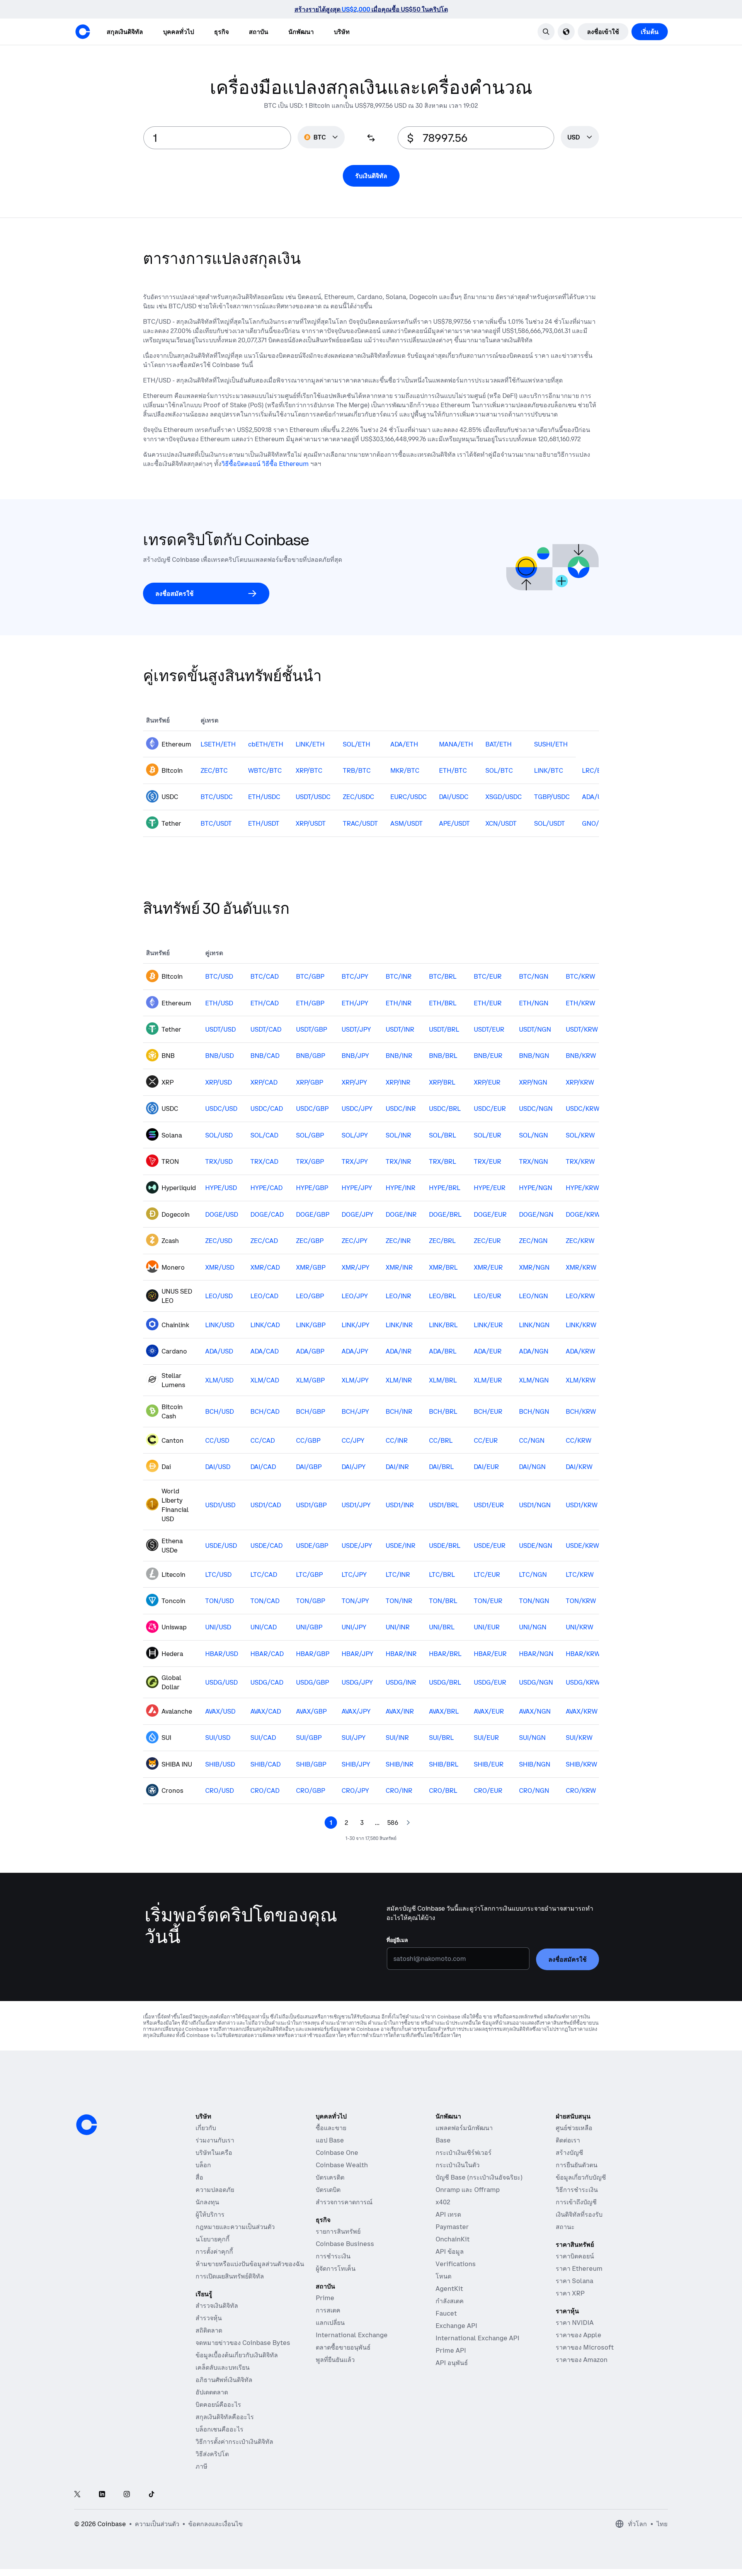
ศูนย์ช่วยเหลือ (574, 2128)
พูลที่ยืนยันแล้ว (335, 2360)
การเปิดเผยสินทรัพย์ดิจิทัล (230, 2276)
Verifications (456, 2264)
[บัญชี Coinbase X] (77, 2495)
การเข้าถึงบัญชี (576, 2202)
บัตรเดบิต (328, 2190)
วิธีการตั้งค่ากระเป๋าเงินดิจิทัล (234, 2442)
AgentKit (449, 2289)
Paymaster (452, 2227)
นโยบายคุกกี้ (213, 2239)
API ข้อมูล (450, 2251)
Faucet (446, 2313)
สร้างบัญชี (569, 2153)
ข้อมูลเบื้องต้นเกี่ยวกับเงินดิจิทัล (237, 2355)
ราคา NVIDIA (575, 2323)
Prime (325, 2298)
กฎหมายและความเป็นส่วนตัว (235, 2227)
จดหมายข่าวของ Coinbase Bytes (243, 2343)
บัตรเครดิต (330, 2177)
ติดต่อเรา (568, 2140)
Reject (584, 2548)
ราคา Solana (574, 2281)
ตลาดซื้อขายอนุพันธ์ (343, 2347)
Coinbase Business (345, 2244)
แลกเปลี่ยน (330, 2323)
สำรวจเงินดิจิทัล (217, 2306)
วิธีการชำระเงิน (577, 2190)
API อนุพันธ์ (452, 2363)
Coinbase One (337, 2153)
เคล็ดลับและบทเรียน (223, 2367)
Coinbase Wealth (342, 2165)
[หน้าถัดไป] (408, 1823)
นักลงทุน (207, 2202)
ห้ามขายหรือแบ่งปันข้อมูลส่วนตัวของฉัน (250, 2264)
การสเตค (328, 2310)
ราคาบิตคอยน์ (575, 2256)
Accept (672, 2548)
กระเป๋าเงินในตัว (458, 2165)
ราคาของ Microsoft (585, 2347)
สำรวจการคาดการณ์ (344, 2202)
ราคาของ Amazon (582, 2360)
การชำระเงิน (333, 2256)
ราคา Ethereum (579, 2268)
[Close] (722, 2513)
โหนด (443, 2276)
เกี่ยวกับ (206, 2128)
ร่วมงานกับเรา (215, 2140)
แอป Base (330, 2140)
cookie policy (581, 2512)
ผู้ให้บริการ (210, 2214)
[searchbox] (580, 138)
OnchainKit (453, 2239)
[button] (179, 32)
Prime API (451, 2350)
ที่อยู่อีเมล (397, 1940)
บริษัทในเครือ (214, 2153)
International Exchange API (477, 2338)
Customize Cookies (689, 2520)
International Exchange (352, 2335)
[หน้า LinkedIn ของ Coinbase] (102, 2495)
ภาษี (202, 2466)
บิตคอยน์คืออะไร (218, 2404)
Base (443, 2140)
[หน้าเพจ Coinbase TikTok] (151, 2495)
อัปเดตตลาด (212, 2392)
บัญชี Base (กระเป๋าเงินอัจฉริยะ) (479, 2177)
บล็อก (203, 2165)
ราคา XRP (570, 2293)
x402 (443, 2202)
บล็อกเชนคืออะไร (220, 2429)
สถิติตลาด (209, 2330)
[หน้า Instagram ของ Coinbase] (127, 2495)
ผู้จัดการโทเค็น (336, 2268)
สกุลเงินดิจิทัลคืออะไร (225, 2417)
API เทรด (448, 2214)
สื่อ (199, 2177)
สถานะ (565, 2227)
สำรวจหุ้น (209, 2318)
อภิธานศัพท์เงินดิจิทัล (224, 2380)
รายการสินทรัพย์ (338, 2231)
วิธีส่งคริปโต (212, 2454)
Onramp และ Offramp (468, 2190)
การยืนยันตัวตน (577, 2165)
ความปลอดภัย (215, 2190)
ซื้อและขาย (331, 2128)
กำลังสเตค (450, 2301)
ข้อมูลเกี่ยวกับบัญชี (581, 2177)
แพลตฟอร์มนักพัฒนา (464, 2128)
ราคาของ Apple (579, 2335)
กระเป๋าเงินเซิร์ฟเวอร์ (464, 2153)
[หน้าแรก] (83, 32)
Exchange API (456, 2326)
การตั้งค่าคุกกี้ (214, 2251)
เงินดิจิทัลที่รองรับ (579, 2214)
